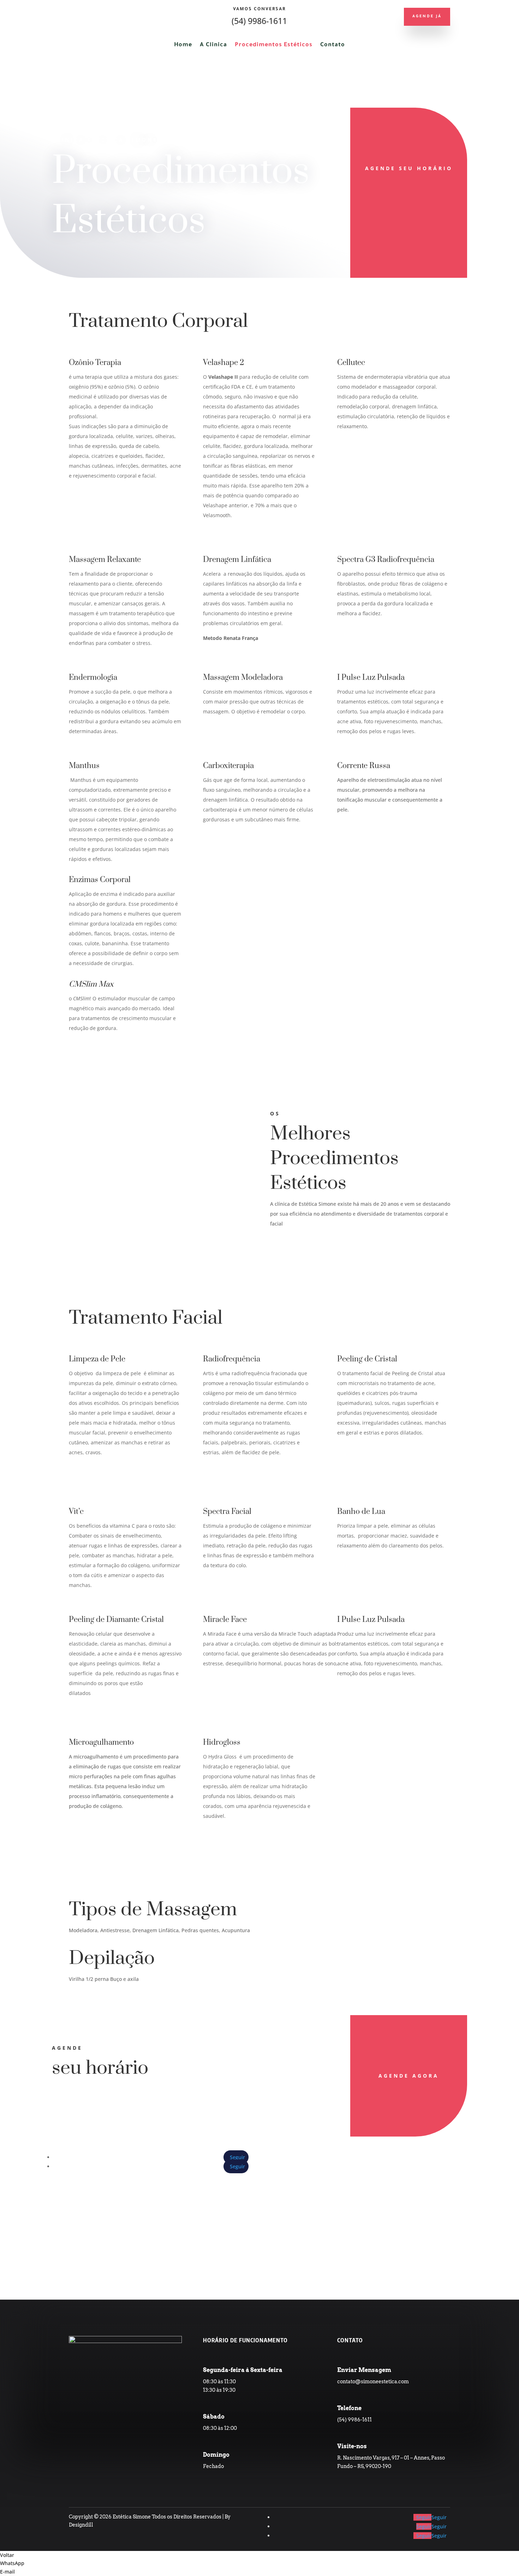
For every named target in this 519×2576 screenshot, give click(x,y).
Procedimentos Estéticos (274, 45)
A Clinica (213, 45)
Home (183, 45)
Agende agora (409, 2076)
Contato (333, 45)
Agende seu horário (409, 168)
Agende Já (427, 17)
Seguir (439, 2517)
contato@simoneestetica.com (373, 2382)
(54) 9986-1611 (259, 21)
